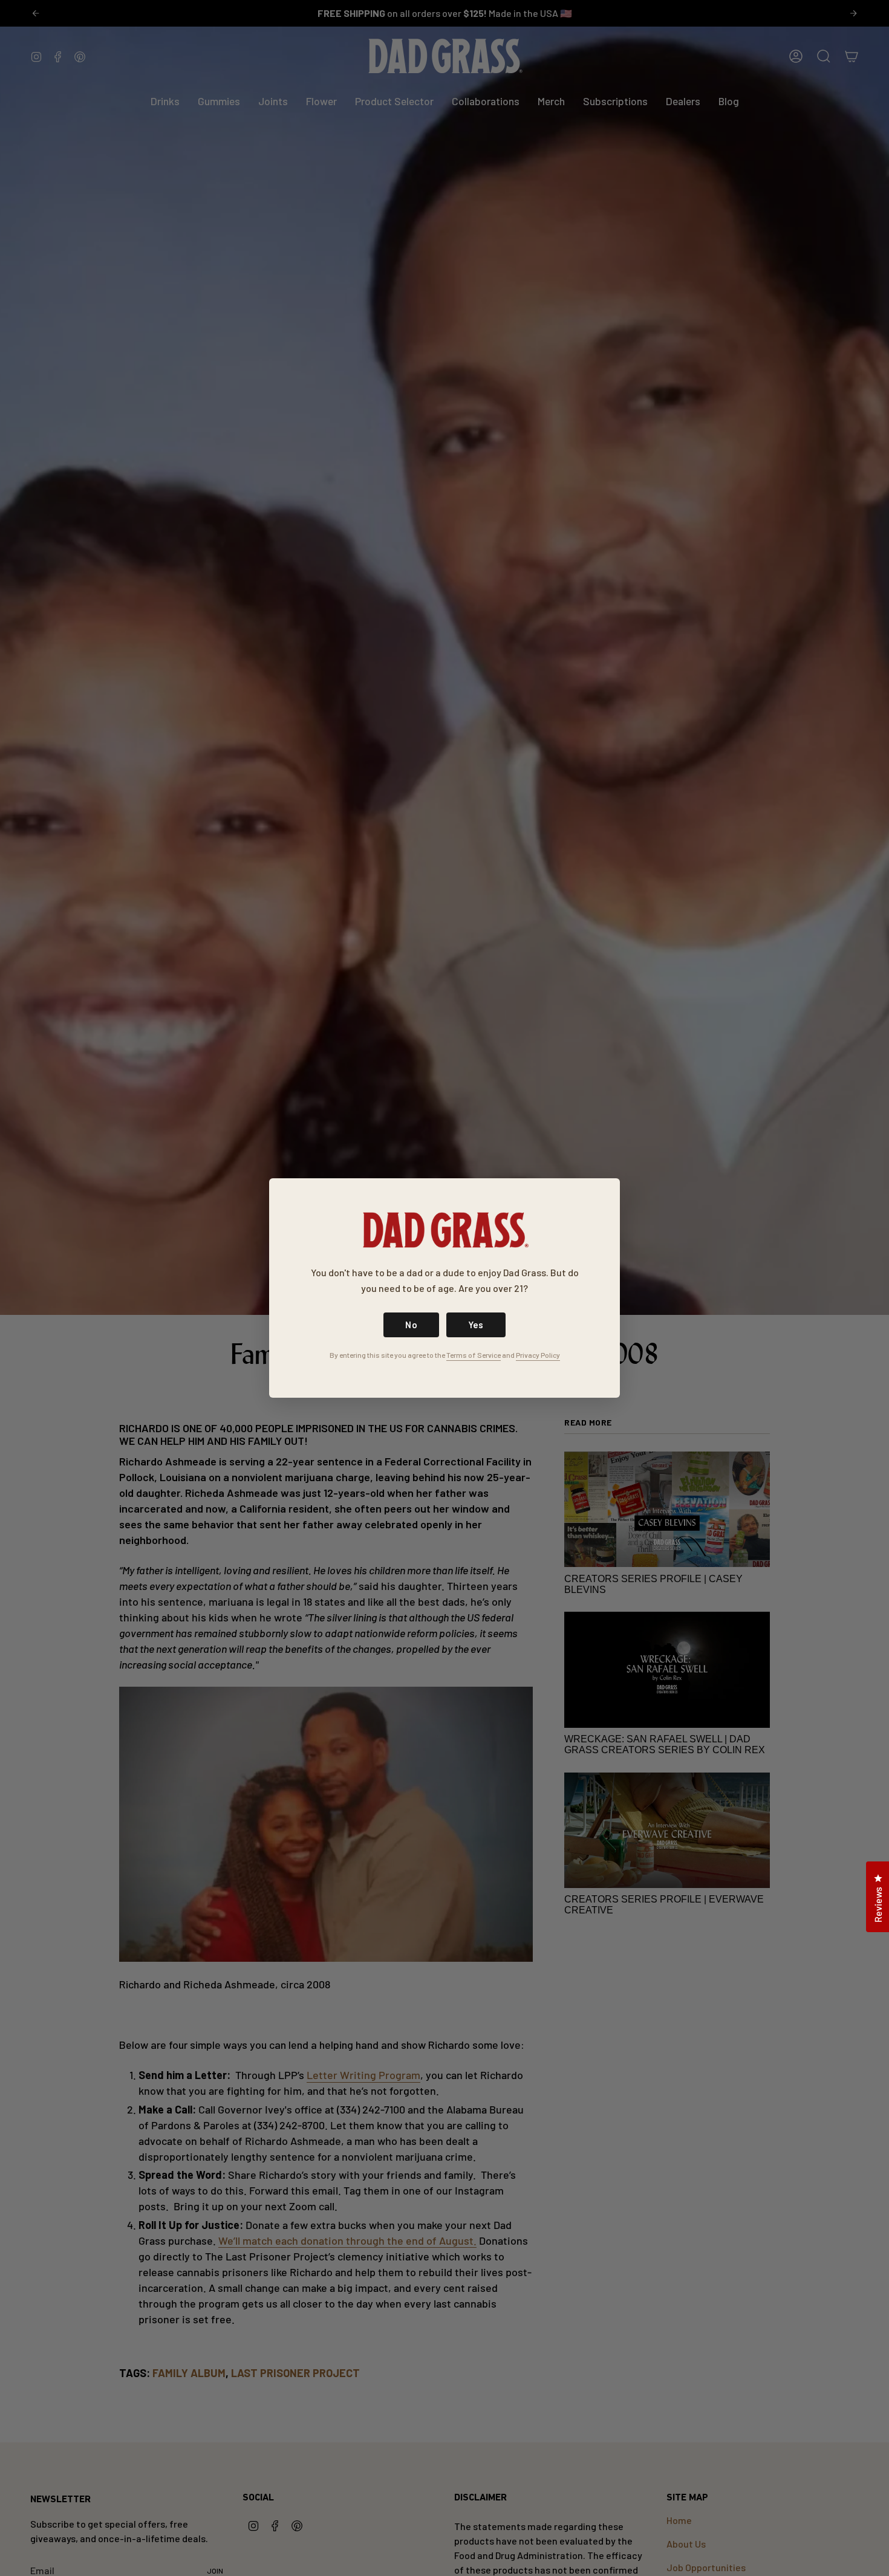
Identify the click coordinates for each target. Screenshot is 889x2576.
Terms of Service (474, 1355)
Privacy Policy (538, 1355)
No (411, 1325)
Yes (476, 1325)
